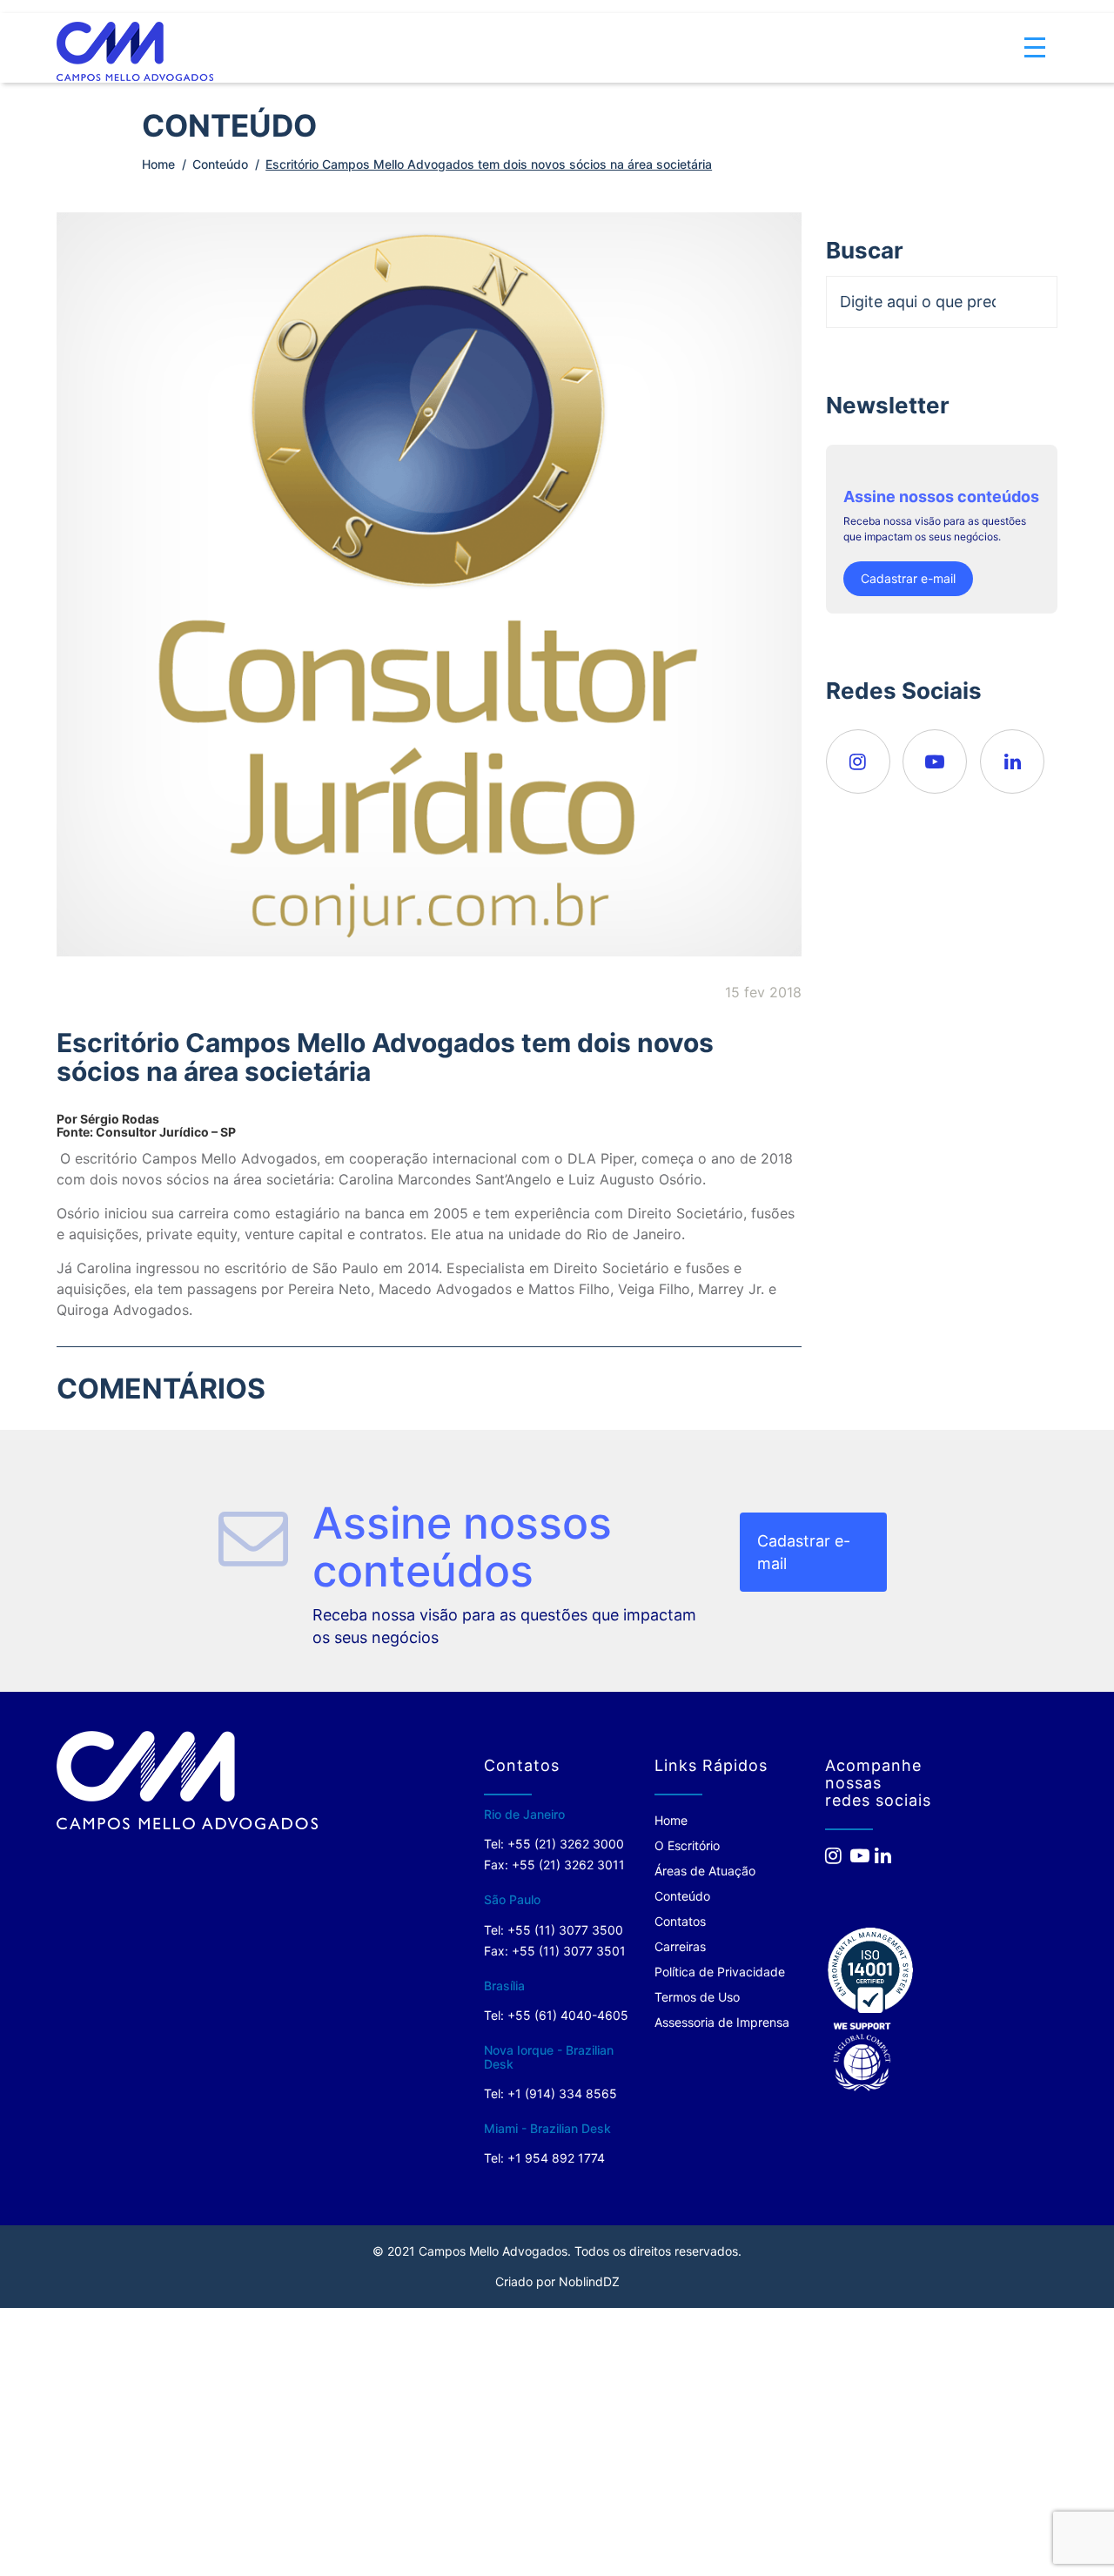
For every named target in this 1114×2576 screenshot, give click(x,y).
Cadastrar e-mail (908, 578)
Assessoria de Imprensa (722, 2022)
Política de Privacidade (720, 1972)
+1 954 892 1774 (556, 2158)
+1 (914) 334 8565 (562, 2093)
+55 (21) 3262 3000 (566, 1844)
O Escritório (687, 1845)
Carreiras (680, 1946)
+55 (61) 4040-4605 (568, 2015)
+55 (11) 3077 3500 (565, 1930)
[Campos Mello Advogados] (187, 1780)
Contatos (680, 1921)
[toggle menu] (1035, 35)
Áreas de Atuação (705, 1871)
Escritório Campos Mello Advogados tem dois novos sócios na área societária (489, 164)
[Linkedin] (1012, 761)
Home (158, 164)
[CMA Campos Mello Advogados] (135, 38)
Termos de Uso (697, 1997)
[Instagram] (858, 761)
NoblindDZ (589, 2281)
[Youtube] (935, 761)
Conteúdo (220, 164)
